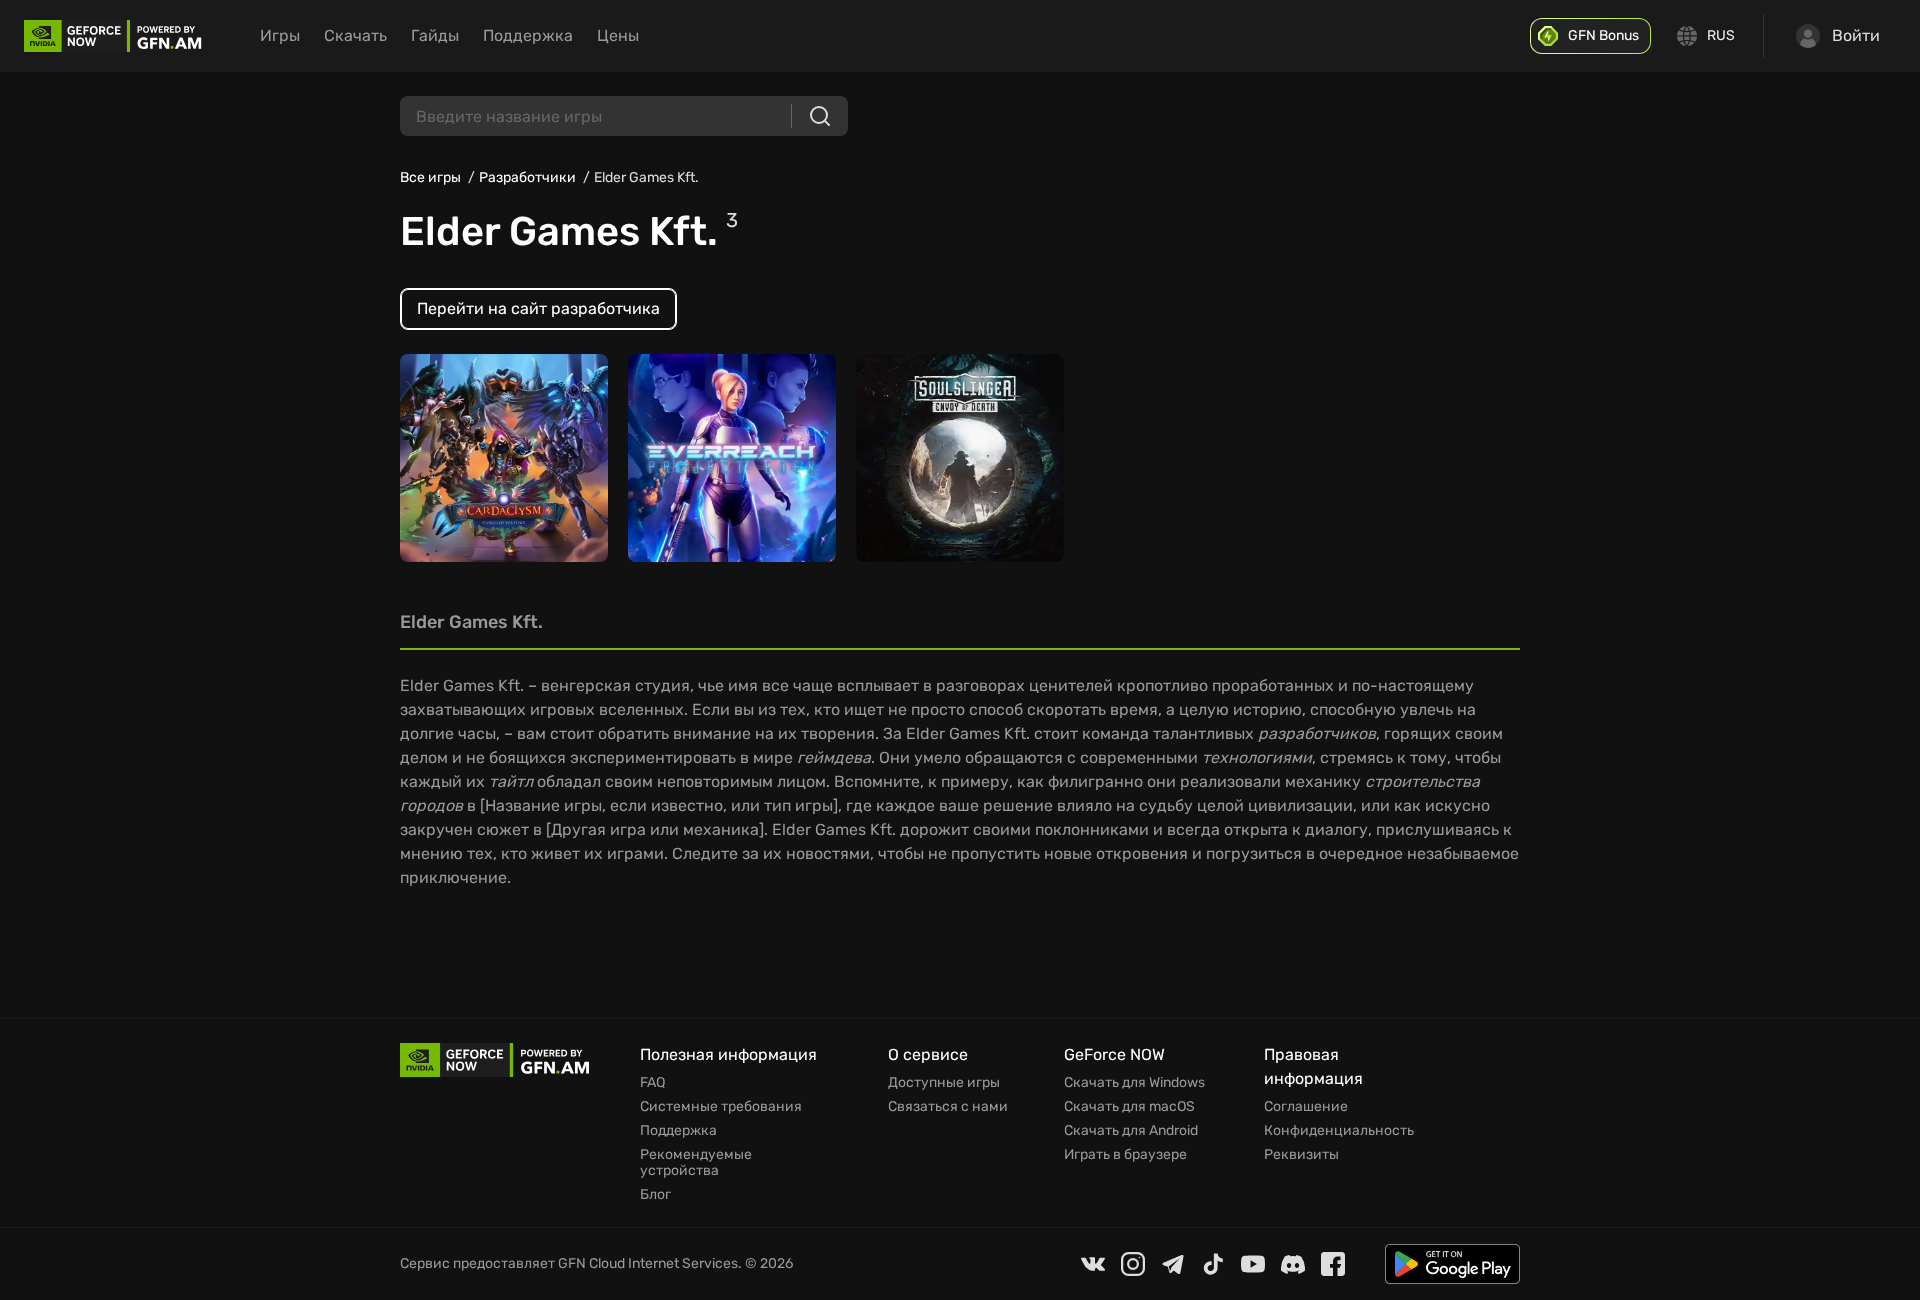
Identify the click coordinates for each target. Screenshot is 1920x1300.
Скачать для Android (1131, 1131)
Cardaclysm (456, 467)
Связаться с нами (948, 1107)
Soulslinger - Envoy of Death (946, 457)
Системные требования (721, 1107)
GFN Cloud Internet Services (648, 1263)
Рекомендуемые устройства (696, 1163)
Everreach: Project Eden (726, 467)
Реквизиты (1301, 1155)
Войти (1856, 35)
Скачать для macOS (1129, 1107)
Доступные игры (944, 1083)
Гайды (435, 35)
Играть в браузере (1125, 1155)
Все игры (430, 177)
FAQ (652, 1083)
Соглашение (1306, 1107)
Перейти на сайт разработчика (538, 308)
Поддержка (528, 35)
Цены (618, 35)
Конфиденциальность (1339, 1131)
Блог (655, 1195)
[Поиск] (820, 116)
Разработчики (527, 177)
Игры (280, 35)
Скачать (355, 35)
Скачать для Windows (1134, 1083)
